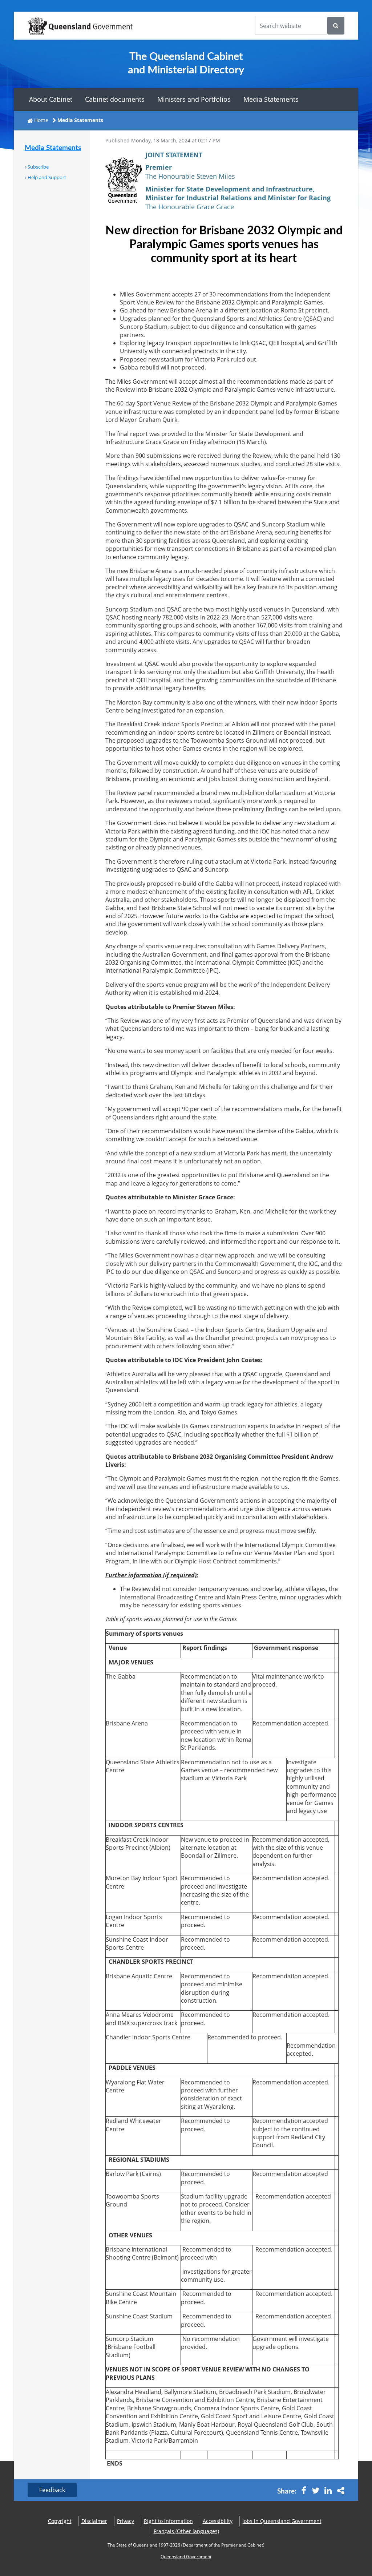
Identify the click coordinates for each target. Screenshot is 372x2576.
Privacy (126, 2521)
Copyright (60, 2521)
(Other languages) (186, 2531)
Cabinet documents (115, 99)
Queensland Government (186, 2557)
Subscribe (38, 167)
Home (41, 120)
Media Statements (271, 99)
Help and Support (47, 177)
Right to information (168, 2521)
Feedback (52, 2490)
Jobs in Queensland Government (282, 2521)
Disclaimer (94, 2521)
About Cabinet (51, 99)
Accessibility (218, 2521)
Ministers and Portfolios (194, 99)
